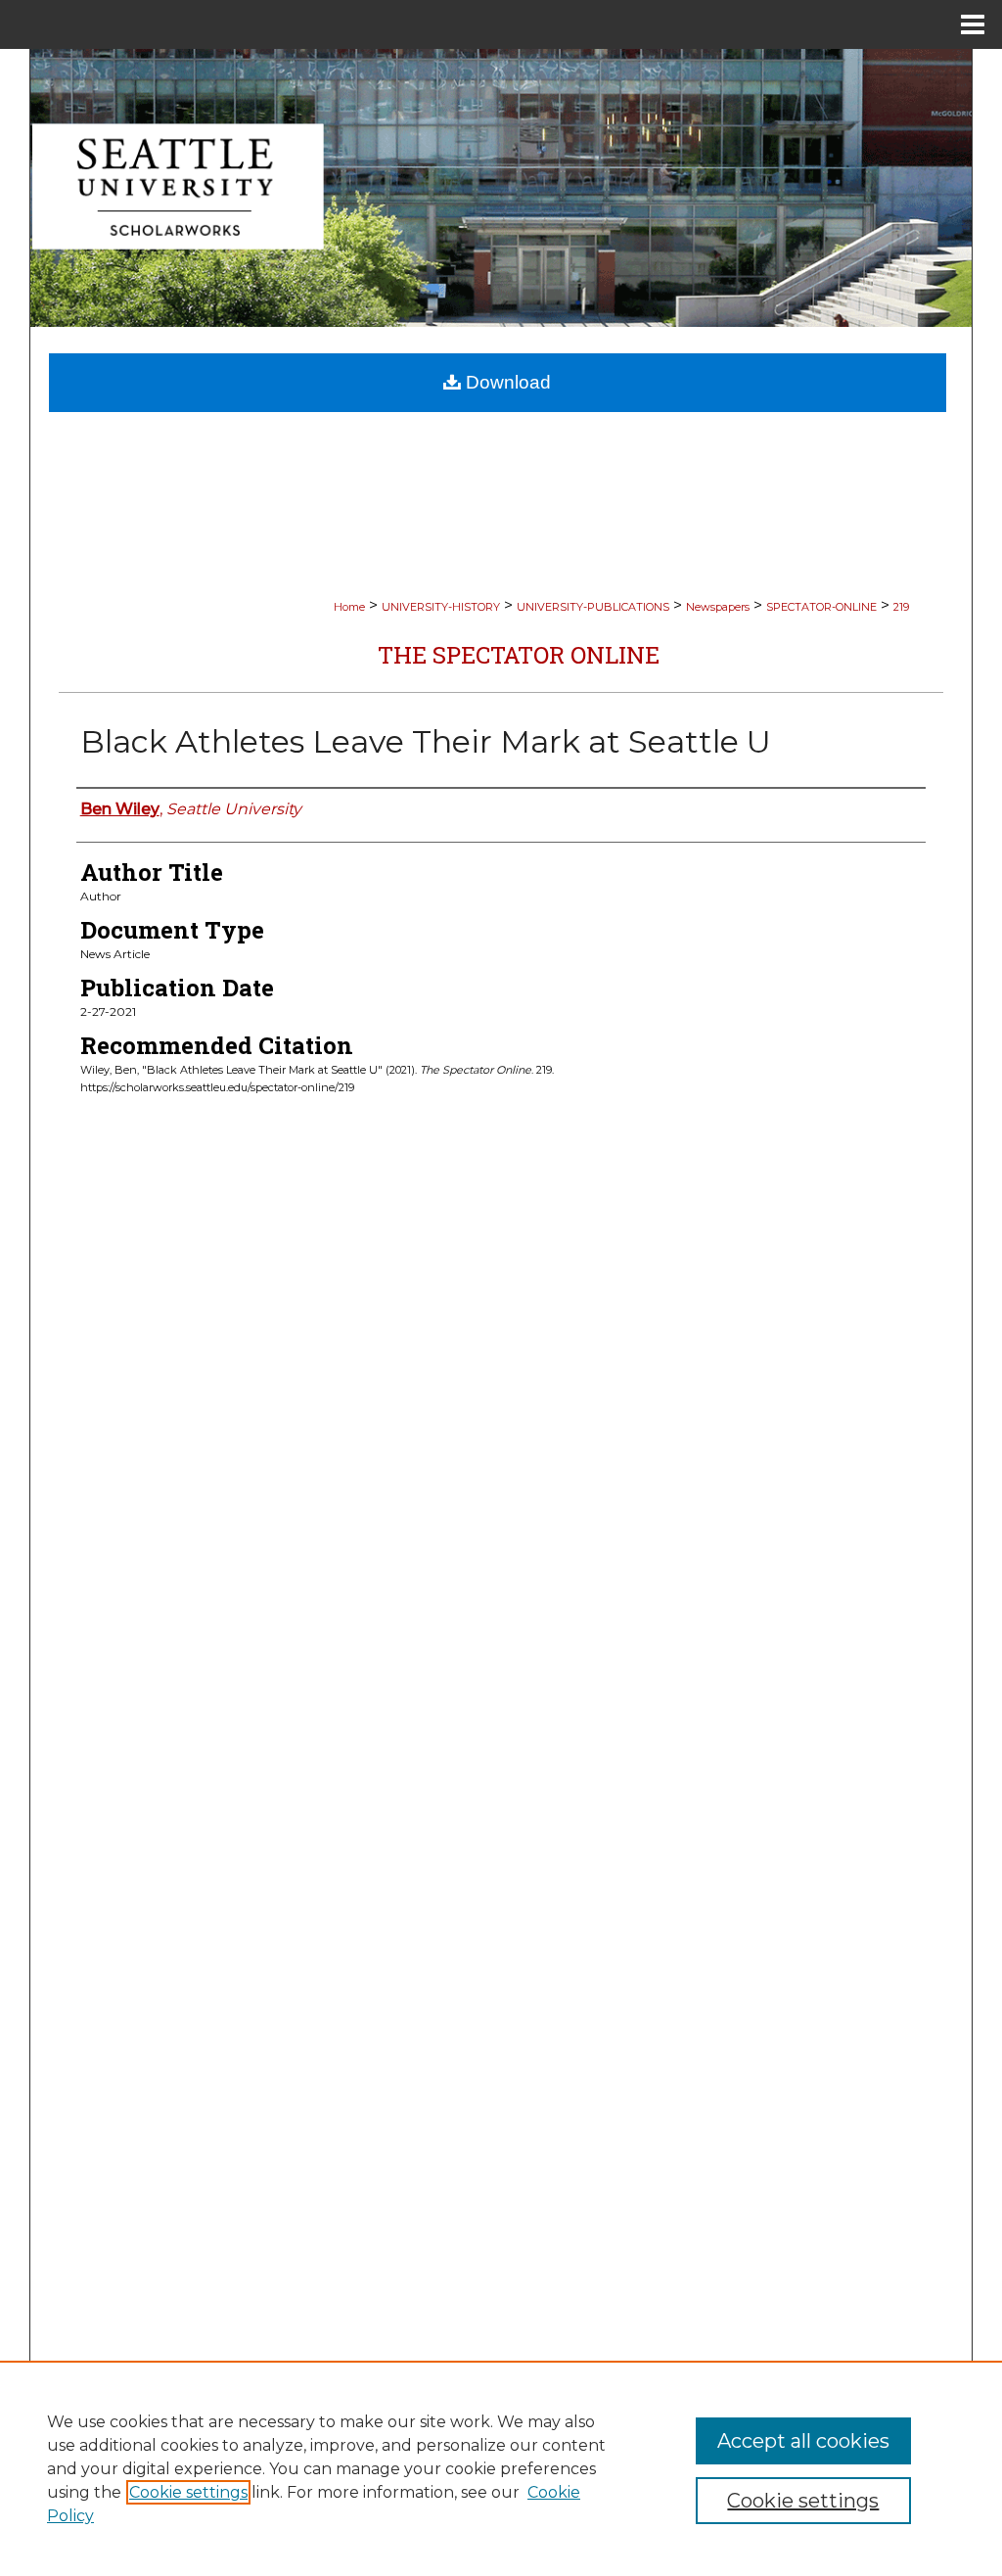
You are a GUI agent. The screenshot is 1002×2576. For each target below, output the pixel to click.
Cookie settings (188, 2492)
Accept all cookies (803, 2441)
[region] (501, 2468)
